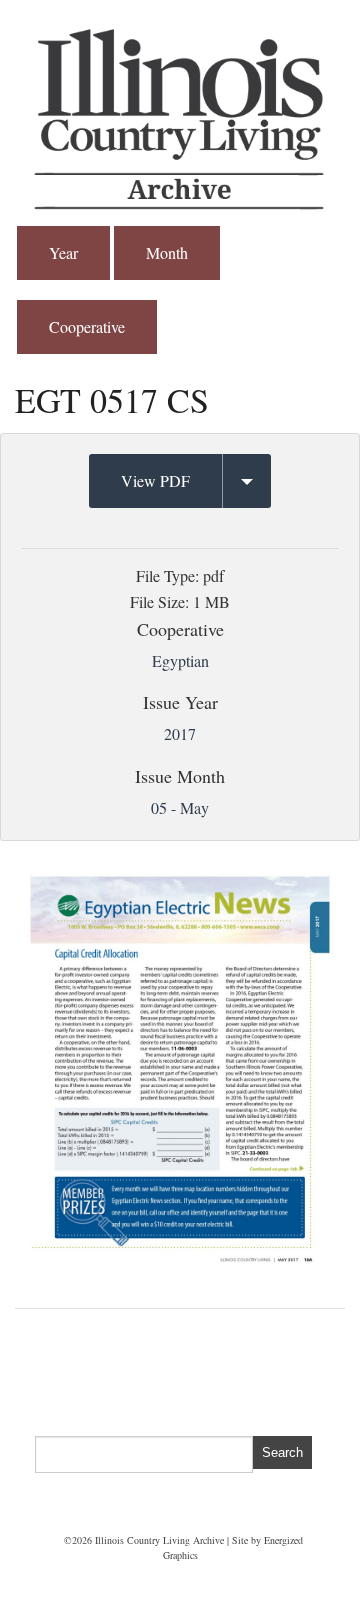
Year (63, 252)
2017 (180, 733)
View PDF (155, 480)
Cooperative (87, 326)
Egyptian (180, 660)
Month (167, 252)
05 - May (180, 807)
